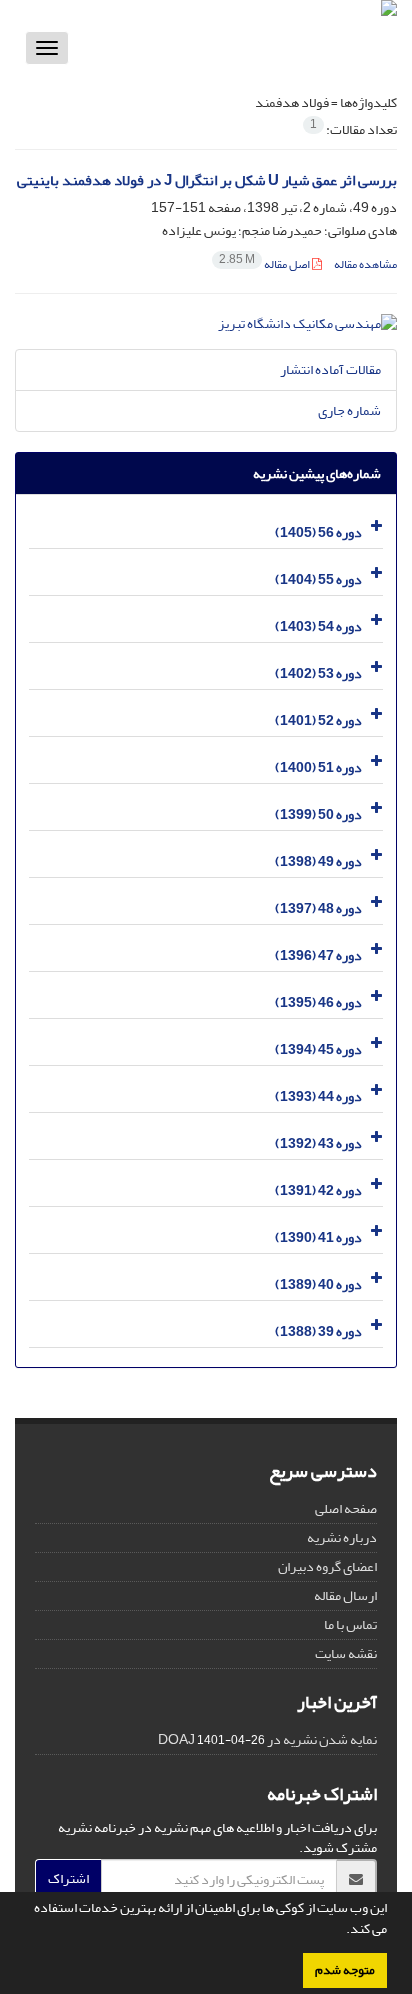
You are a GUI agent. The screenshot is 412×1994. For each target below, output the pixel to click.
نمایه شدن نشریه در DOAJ (267, 1739)
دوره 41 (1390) (318, 1237)
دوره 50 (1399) (318, 814)
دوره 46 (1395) (318, 1002)
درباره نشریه (342, 1537)
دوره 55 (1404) (318, 579)
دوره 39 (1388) (318, 1331)
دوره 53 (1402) (318, 673)
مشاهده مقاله (365, 264)
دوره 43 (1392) (318, 1143)
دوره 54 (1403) (318, 626)
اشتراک (68, 1878)
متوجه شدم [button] (345, 1970)
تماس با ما (350, 1624)
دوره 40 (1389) (318, 1284)
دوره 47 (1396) (318, 955)
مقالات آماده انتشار (330, 369)
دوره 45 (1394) (318, 1049)
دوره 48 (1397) (318, 908)
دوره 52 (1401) (318, 720)
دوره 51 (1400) (318, 767)
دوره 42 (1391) (318, 1190)
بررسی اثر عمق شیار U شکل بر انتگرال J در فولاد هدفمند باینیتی (207, 180)
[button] (341, 1931)
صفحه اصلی (346, 1508)
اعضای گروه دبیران (327, 1566)
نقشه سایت (346, 1653)
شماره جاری (349, 410)
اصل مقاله (265, 264)
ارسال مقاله (345, 1595)
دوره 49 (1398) (318, 861)
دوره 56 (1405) (318, 532)
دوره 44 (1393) (318, 1096)
